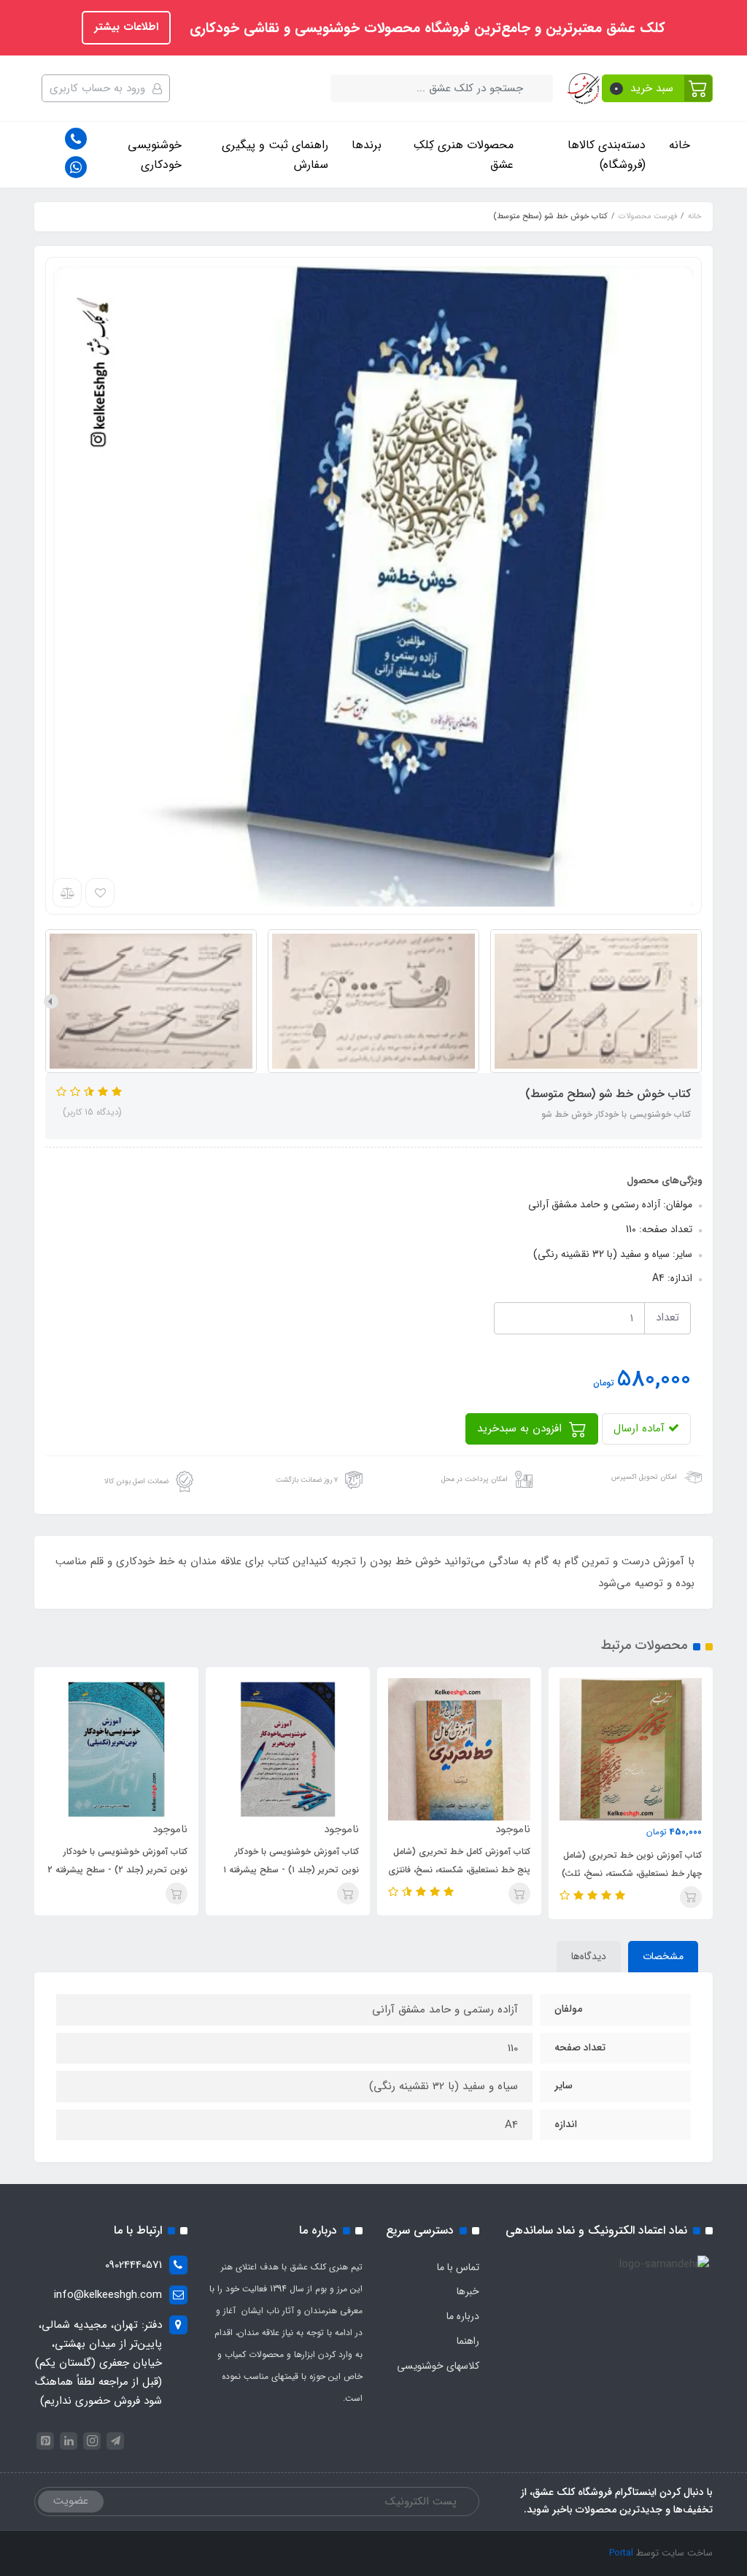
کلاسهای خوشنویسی (438, 2366)
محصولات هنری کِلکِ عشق (464, 155)
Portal (621, 2553)
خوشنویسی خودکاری (155, 155)
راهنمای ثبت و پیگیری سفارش (275, 155)
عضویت (71, 2501)
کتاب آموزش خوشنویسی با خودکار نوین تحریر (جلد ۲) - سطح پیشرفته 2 (117, 1861)
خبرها (468, 2291)
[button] (658, 88)
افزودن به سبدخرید (521, 1429)
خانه (680, 145)
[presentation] (696, 1001)
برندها (367, 145)
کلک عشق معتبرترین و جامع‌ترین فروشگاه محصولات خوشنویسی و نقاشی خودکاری (425, 28)
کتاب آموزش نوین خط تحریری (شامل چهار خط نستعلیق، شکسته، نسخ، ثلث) (632, 1864)
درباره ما (463, 2316)
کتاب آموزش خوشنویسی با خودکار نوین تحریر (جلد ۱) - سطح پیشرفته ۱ (291, 1861)
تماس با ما (458, 2267)
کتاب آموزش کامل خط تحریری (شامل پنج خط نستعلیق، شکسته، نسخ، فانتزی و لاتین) (459, 1870)
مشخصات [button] (663, 1956)
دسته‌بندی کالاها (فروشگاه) (607, 155)
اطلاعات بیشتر (126, 27)
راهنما (468, 2341)
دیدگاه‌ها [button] (589, 1956)
